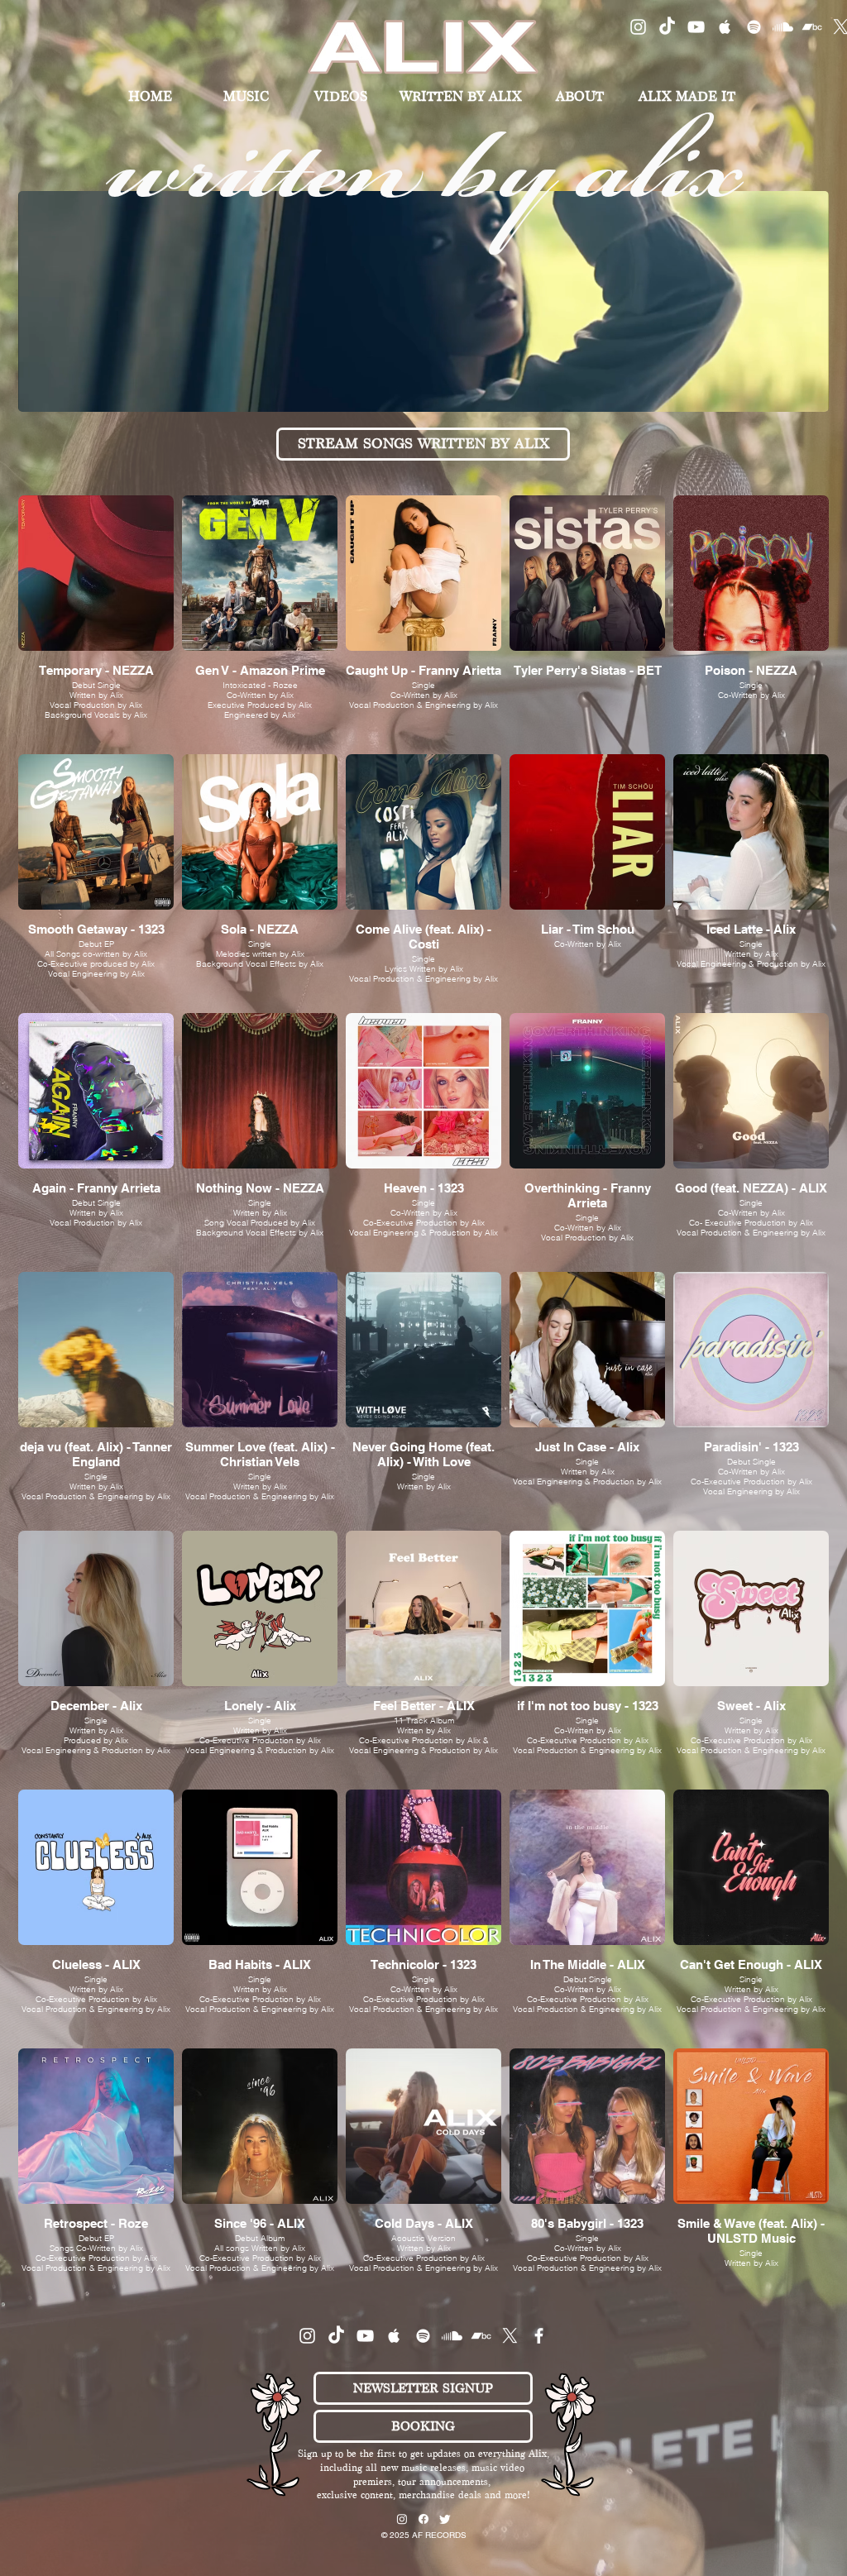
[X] (510, 2336)
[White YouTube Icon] (696, 27)
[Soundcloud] (783, 27)
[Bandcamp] (812, 27)
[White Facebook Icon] (539, 2336)
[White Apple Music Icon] (725, 27)
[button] (423, 2388)
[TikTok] (667, 27)
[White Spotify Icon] (754, 27)
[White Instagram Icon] (638, 27)
